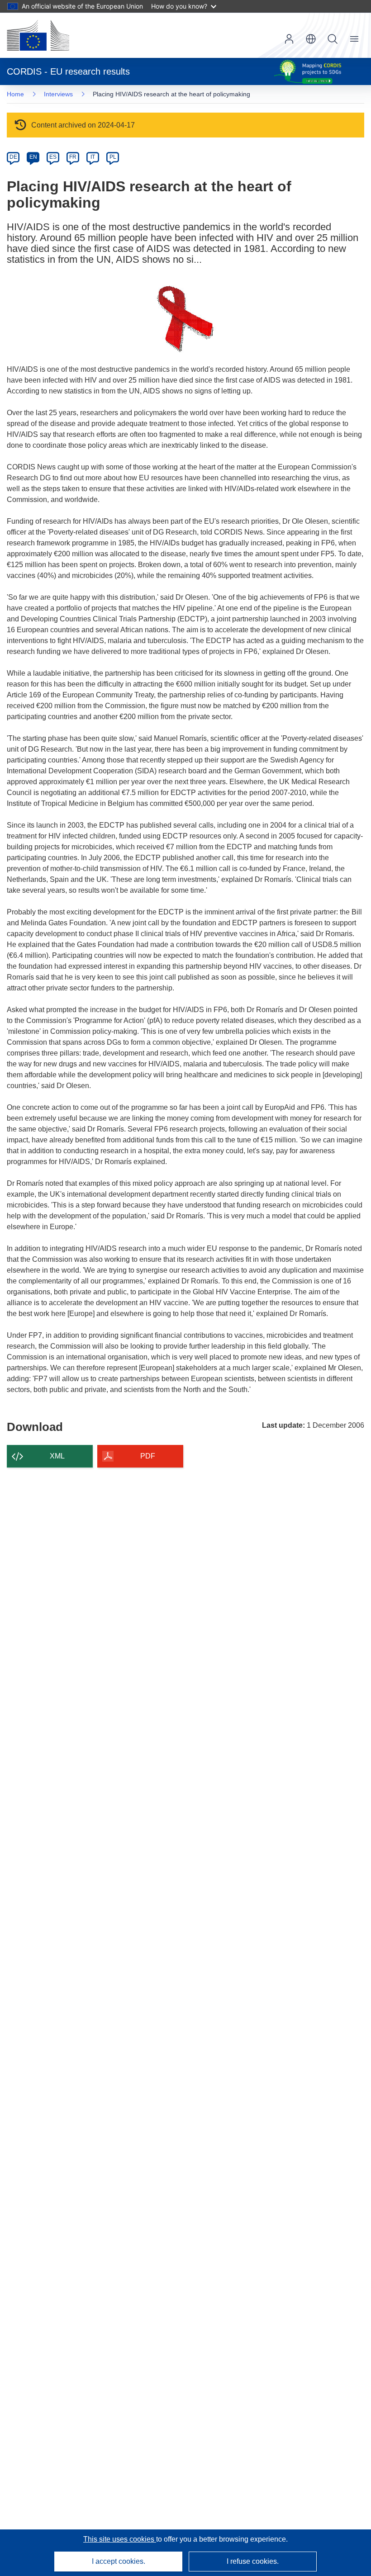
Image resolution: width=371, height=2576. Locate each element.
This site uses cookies (120, 2539)
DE (13, 157)
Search (333, 39)
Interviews (58, 94)
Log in (289, 39)
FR (73, 157)
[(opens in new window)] (38, 35)
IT (93, 157)
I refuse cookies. (253, 2561)
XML (57, 1456)
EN (33, 157)
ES (53, 157)
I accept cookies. (119, 2561)
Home (15, 94)
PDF (148, 1456)
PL (113, 157)
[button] (311, 39)
